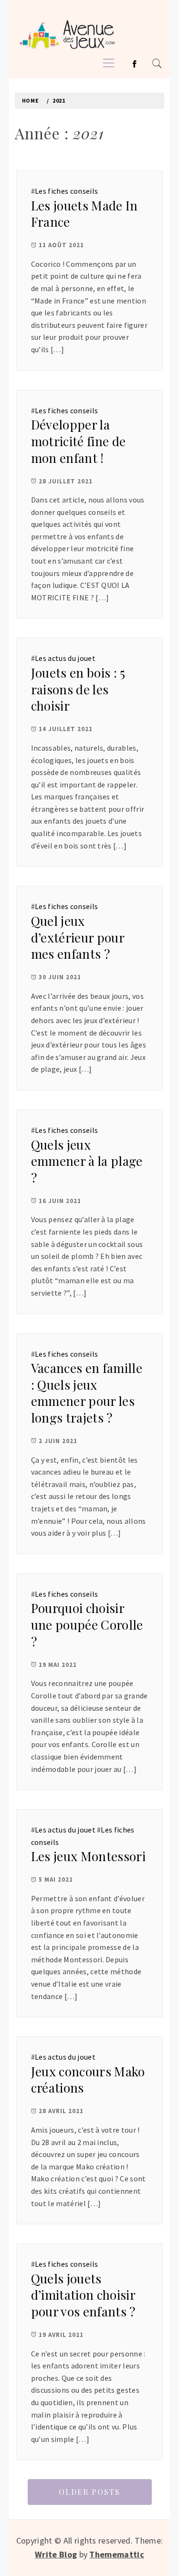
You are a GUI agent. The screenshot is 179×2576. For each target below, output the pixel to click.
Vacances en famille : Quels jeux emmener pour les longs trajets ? (87, 1393)
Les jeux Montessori (88, 1856)
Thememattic (117, 2554)
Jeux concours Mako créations (88, 2080)
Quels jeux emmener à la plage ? (87, 1161)
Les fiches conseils (66, 191)
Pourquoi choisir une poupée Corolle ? (87, 1624)
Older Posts (89, 2492)
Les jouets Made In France (84, 214)
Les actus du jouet (65, 658)
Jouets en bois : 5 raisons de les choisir (78, 689)
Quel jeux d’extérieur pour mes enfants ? (78, 937)
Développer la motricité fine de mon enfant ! (78, 441)
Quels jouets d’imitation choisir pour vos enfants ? (83, 2295)
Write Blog (56, 2554)
